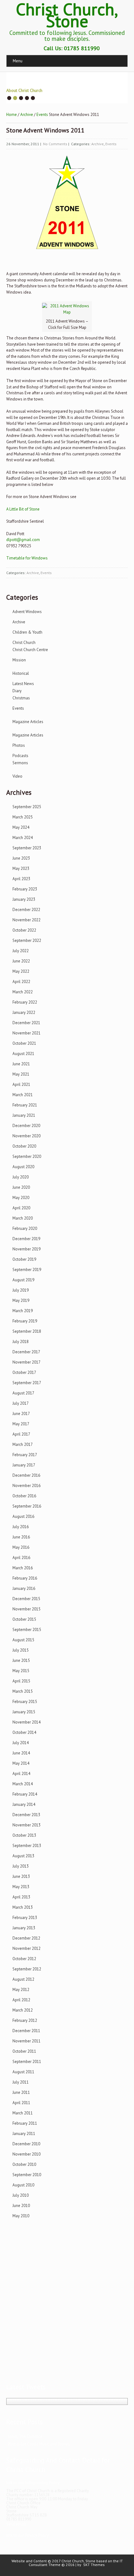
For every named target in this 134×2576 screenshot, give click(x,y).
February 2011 (25, 2123)
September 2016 (27, 1506)
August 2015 (23, 1640)
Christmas (21, 698)
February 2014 (25, 1794)
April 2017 (21, 1434)
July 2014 (21, 1743)
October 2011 (24, 2051)
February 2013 (25, 1918)
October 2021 (24, 1043)
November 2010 (26, 2154)
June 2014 (21, 1753)
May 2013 (21, 1887)
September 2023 (27, 848)
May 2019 (21, 1300)
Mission (19, 660)
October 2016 (24, 1496)
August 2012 (23, 1979)
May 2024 (21, 827)
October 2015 (24, 1619)
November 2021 (26, 1033)
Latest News (23, 684)
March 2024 (23, 838)
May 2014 (21, 1763)
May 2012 (21, 1990)
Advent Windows (27, 612)
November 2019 (26, 1249)
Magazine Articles (28, 722)
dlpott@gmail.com (23, 540)
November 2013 (26, 1825)
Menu (18, 61)
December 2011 (26, 2031)
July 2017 (21, 1403)
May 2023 (21, 868)
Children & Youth (27, 632)
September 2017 (27, 1383)
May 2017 (21, 1424)
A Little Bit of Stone (23, 509)
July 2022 (21, 951)
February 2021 (25, 1105)
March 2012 (23, 2010)
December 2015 (26, 1599)
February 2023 (25, 889)
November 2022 (26, 920)
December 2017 (26, 1352)
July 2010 (21, 2195)
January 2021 (24, 1115)
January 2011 (24, 2134)
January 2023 (24, 899)
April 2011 (21, 2103)
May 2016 (21, 1547)
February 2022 (25, 1002)
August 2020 (23, 1167)
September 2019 (27, 1270)
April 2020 (21, 1208)
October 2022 (24, 930)
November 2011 (26, 2041)
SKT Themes (94, 2565)
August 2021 (23, 1054)
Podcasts (20, 756)
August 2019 (23, 1280)
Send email (16, 2524)
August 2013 (23, 1856)
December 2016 (26, 1475)
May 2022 (21, 971)
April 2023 (21, 879)
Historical (21, 673)
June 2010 (21, 2206)
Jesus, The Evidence (25, 2437)
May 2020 (21, 1198)
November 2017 (26, 1362)
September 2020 (27, 1156)
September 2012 (27, 1969)
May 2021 (21, 1074)
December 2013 (26, 1815)
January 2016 (24, 1588)
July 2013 (21, 1866)
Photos (19, 745)
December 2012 (26, 1938)
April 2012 (21, 2000)
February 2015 (25, 1702)
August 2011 (23, 2072)
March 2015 (23, 1691)
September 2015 (27, 1630)
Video (17, 776)
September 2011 (27, 2062)
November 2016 (26, 1486)
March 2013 (23, 1907)
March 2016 (23, 1568)
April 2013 (21, 1897)
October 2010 (24, 2164)
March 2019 (23, 1311)
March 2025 (23, 817)
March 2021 (23, 1095)
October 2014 (24, 1732)
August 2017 (23, 1393)
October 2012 (24, 1959)
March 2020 (23, 1218)
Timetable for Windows (27, 558)
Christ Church (24, 643)
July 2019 (21, 1290)
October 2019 (24, 1259)
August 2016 (23, 1516)
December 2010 (26, 2144)
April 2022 (21, 982)
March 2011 (23, 2113)
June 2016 (21, 1537)
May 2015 (21, 1671)
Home (12, 115)
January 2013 (24, 1928)
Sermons (20, 763)
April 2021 (21, 1084)
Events (42, 115)
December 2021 (26, 1023)
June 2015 (21, 1660)
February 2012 (25, 2020)
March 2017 (23, 1444)
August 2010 (23, 2185)
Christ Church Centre (30, 650)
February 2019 (25, 1321)
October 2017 (24, 1372)
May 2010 (21, 2216)
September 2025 (27, 807)
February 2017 (25, 1455)
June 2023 (21, 858)
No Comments (55, 144)
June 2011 (21, 2092)
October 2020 (24, 1146)
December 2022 (26, 910)
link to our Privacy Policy (27, 2535)
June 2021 (21, 1064)
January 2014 (24, 1804)
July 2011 (21, 2082)
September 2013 (27, 1846)
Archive (27, 115)
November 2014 (26, 1722)
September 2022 (27, 940)
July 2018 (21, 1342)
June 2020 (21, 1187)
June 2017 (21, 1414)
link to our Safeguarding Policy (33, 2483)
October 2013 (24, 1835)
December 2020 (26, 1126)
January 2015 (24, 1712)
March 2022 (23, 992)
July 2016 (21, 1527)
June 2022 (21, 961)
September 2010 (27, 2175)
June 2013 (21, 1876)
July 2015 (21, 1650)
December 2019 (26, 1239)
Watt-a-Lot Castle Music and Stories (39, 2444)
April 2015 (21, 1681)
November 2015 (26, 1609)
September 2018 (27, 1331)
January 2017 (24, 1465)
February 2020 (25, 1228)
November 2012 (26, 1948)
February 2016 (25, 1578)
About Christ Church (24, 90)
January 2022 (24, 1012)
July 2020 (21, 1177)
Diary (17, 691)
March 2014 (23, 1784)
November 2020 (26, 1136)
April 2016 (21, 1558)
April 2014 (21, 1774)
